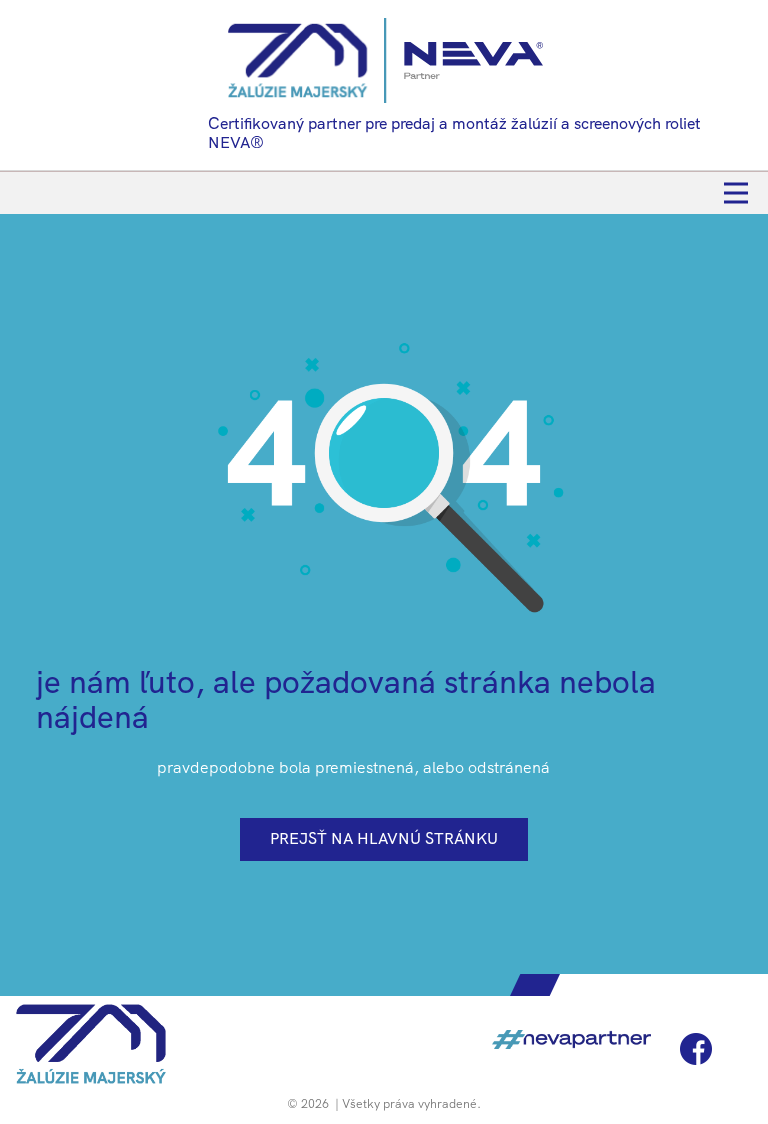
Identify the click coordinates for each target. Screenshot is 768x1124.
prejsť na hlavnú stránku (384, 838)
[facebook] (696, 1049)
